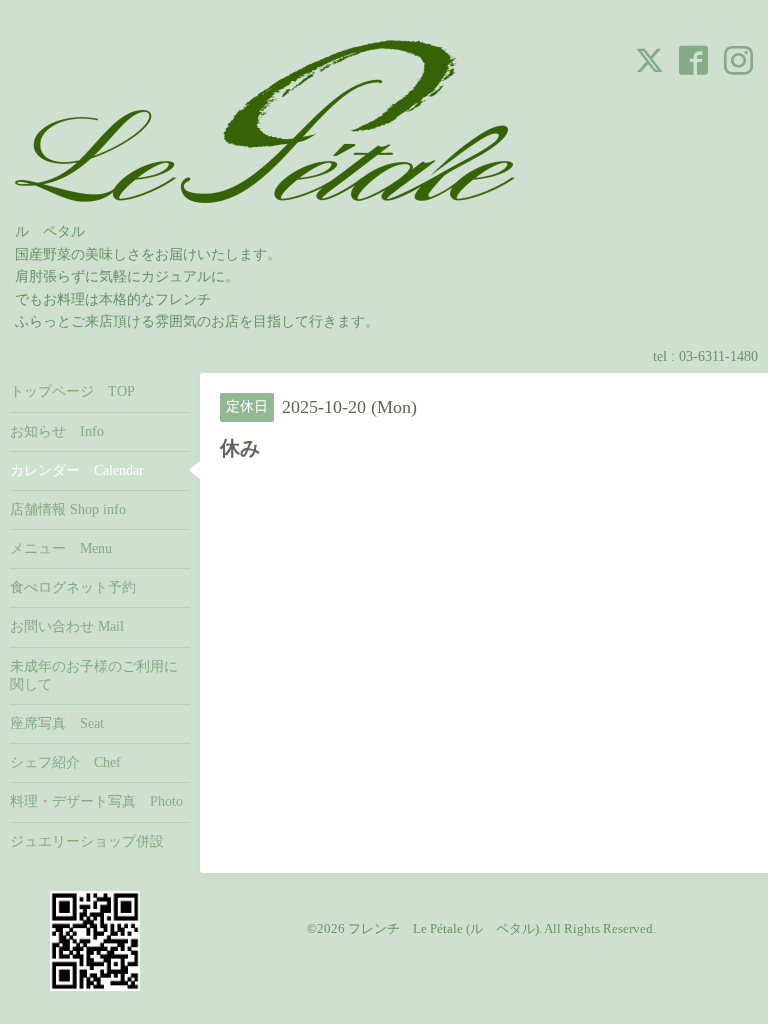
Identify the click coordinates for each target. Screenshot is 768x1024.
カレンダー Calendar (77, 470)
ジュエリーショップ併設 (87, 841)
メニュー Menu (61, 548)
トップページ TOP (72, 391)
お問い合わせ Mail (67, 626)
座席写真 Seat (57, 723)
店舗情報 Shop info (68, 509)
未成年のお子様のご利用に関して (94, 675)
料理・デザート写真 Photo (96, 801)
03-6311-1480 (718, 356)
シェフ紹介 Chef (65, 762)
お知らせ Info (57, 431)
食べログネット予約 (73, 587)
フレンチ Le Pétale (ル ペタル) (443, 928)
